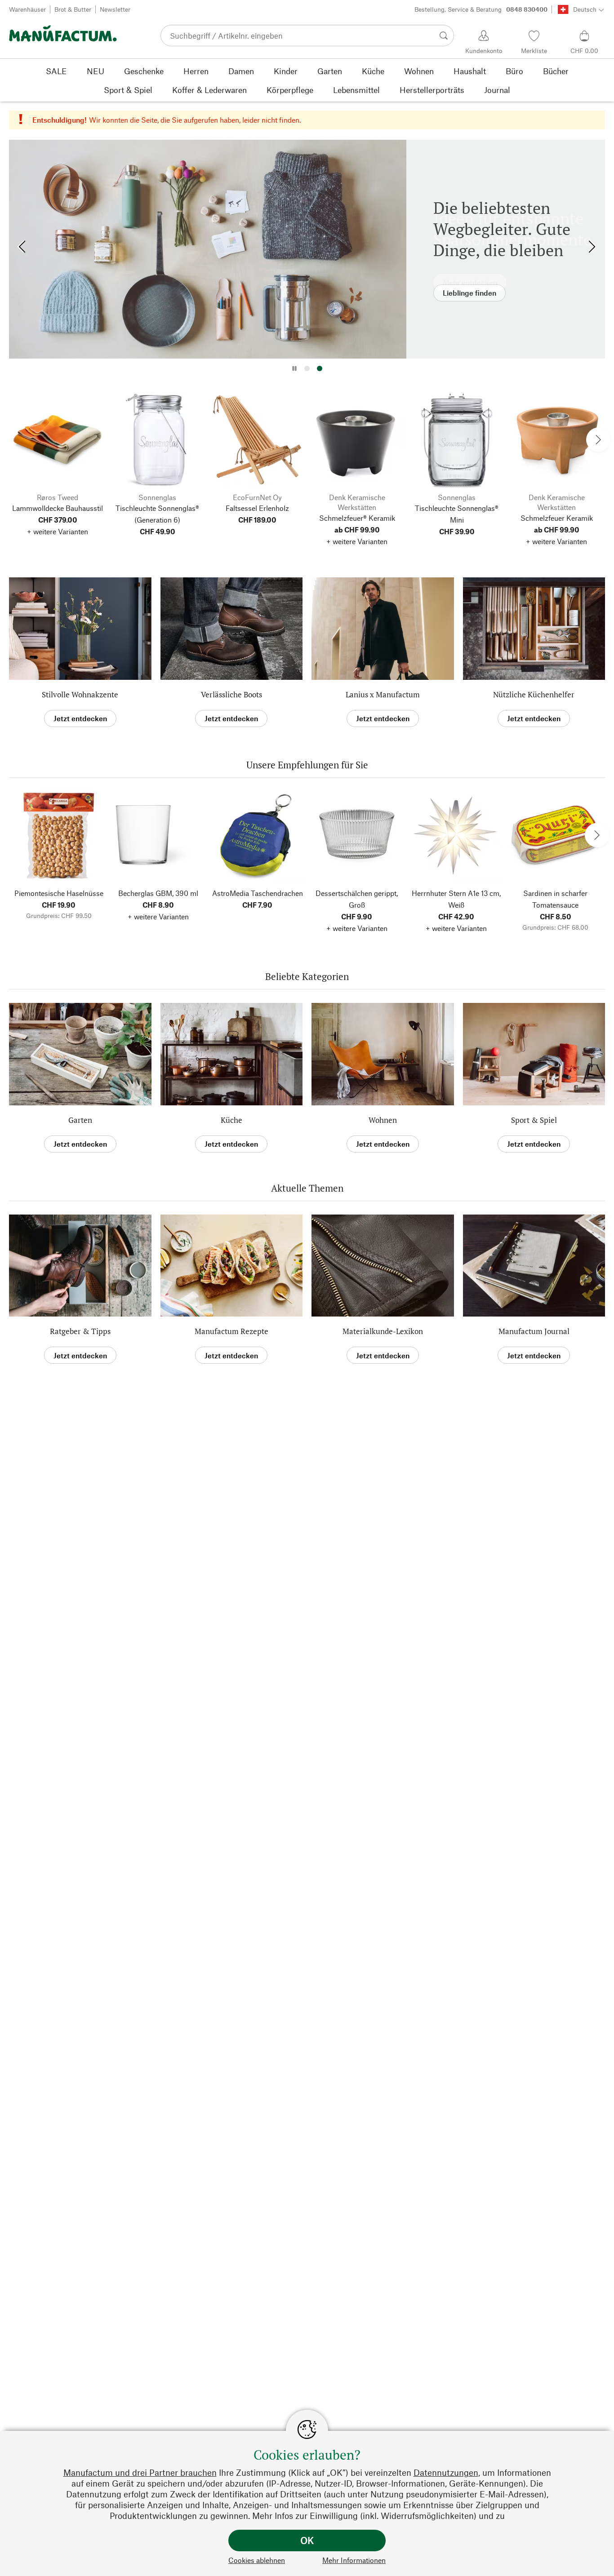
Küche (231, 1120)
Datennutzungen (446, 2472)
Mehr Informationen (354, 2560)
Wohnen (383, 1120)
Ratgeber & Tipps (80, 1331)
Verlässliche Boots (231, 694)
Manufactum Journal (534, 1331)
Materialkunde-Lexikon (383, 1331)
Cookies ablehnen (257, 2560)
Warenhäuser (27, 9)
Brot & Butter (73, 9)
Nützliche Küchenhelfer (534, 694)
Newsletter (115, 9)
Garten (80, 1120)
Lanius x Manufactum (383, 694)
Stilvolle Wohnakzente (80, 694)
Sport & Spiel (534, 1120)
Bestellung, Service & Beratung (481, 9)
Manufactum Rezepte (231, 1331)
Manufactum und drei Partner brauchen (140, 2472)
